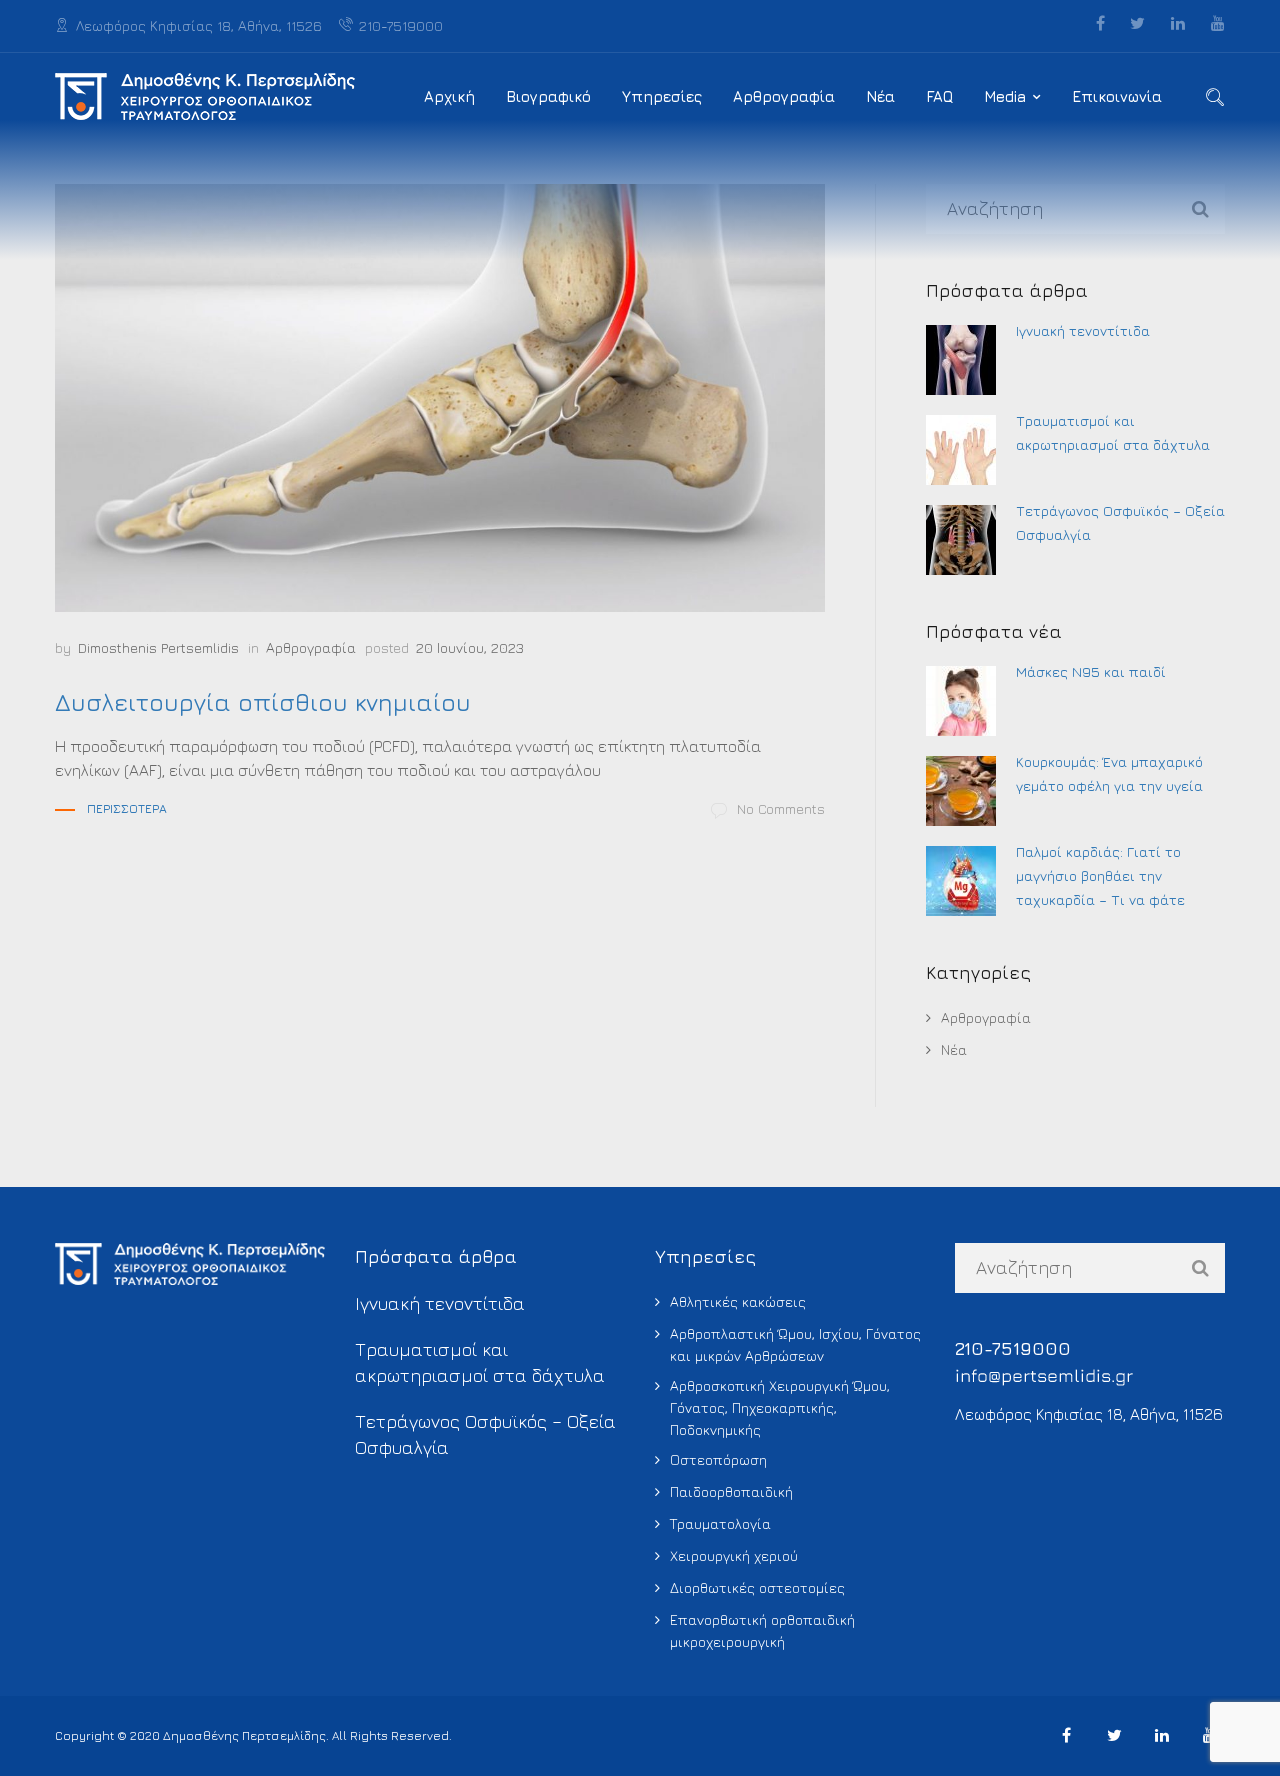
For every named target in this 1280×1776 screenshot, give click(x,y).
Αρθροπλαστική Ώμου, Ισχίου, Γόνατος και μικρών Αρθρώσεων (795, 1344)
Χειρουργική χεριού (734, 1555)
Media (1005, 96)
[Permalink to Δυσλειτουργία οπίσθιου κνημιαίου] (440, 398)
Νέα (880, 96)
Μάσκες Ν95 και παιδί (1091, 671)
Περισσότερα (127, 808)
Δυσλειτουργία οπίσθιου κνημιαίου (263, 702)
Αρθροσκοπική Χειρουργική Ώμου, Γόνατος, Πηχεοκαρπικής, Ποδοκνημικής (780, 1407)
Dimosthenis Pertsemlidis (158, 647)
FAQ (939, 96)
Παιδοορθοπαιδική (731, 1491)
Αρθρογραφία (784, 96)
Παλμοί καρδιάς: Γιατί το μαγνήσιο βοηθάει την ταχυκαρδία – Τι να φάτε (1100, 875)
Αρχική (449, 96)
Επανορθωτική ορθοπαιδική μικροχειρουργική (762, 1630)
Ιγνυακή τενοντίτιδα (1083, 330)
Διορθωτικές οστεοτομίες (757, 1587)
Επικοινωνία (1117, 96)
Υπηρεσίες (662, 96)
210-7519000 (401, 25)
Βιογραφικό (548, 96)
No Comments (781, 808)
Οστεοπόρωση (718, 1459)
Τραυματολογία (720, 1523)
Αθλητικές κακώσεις (738, 1301)
